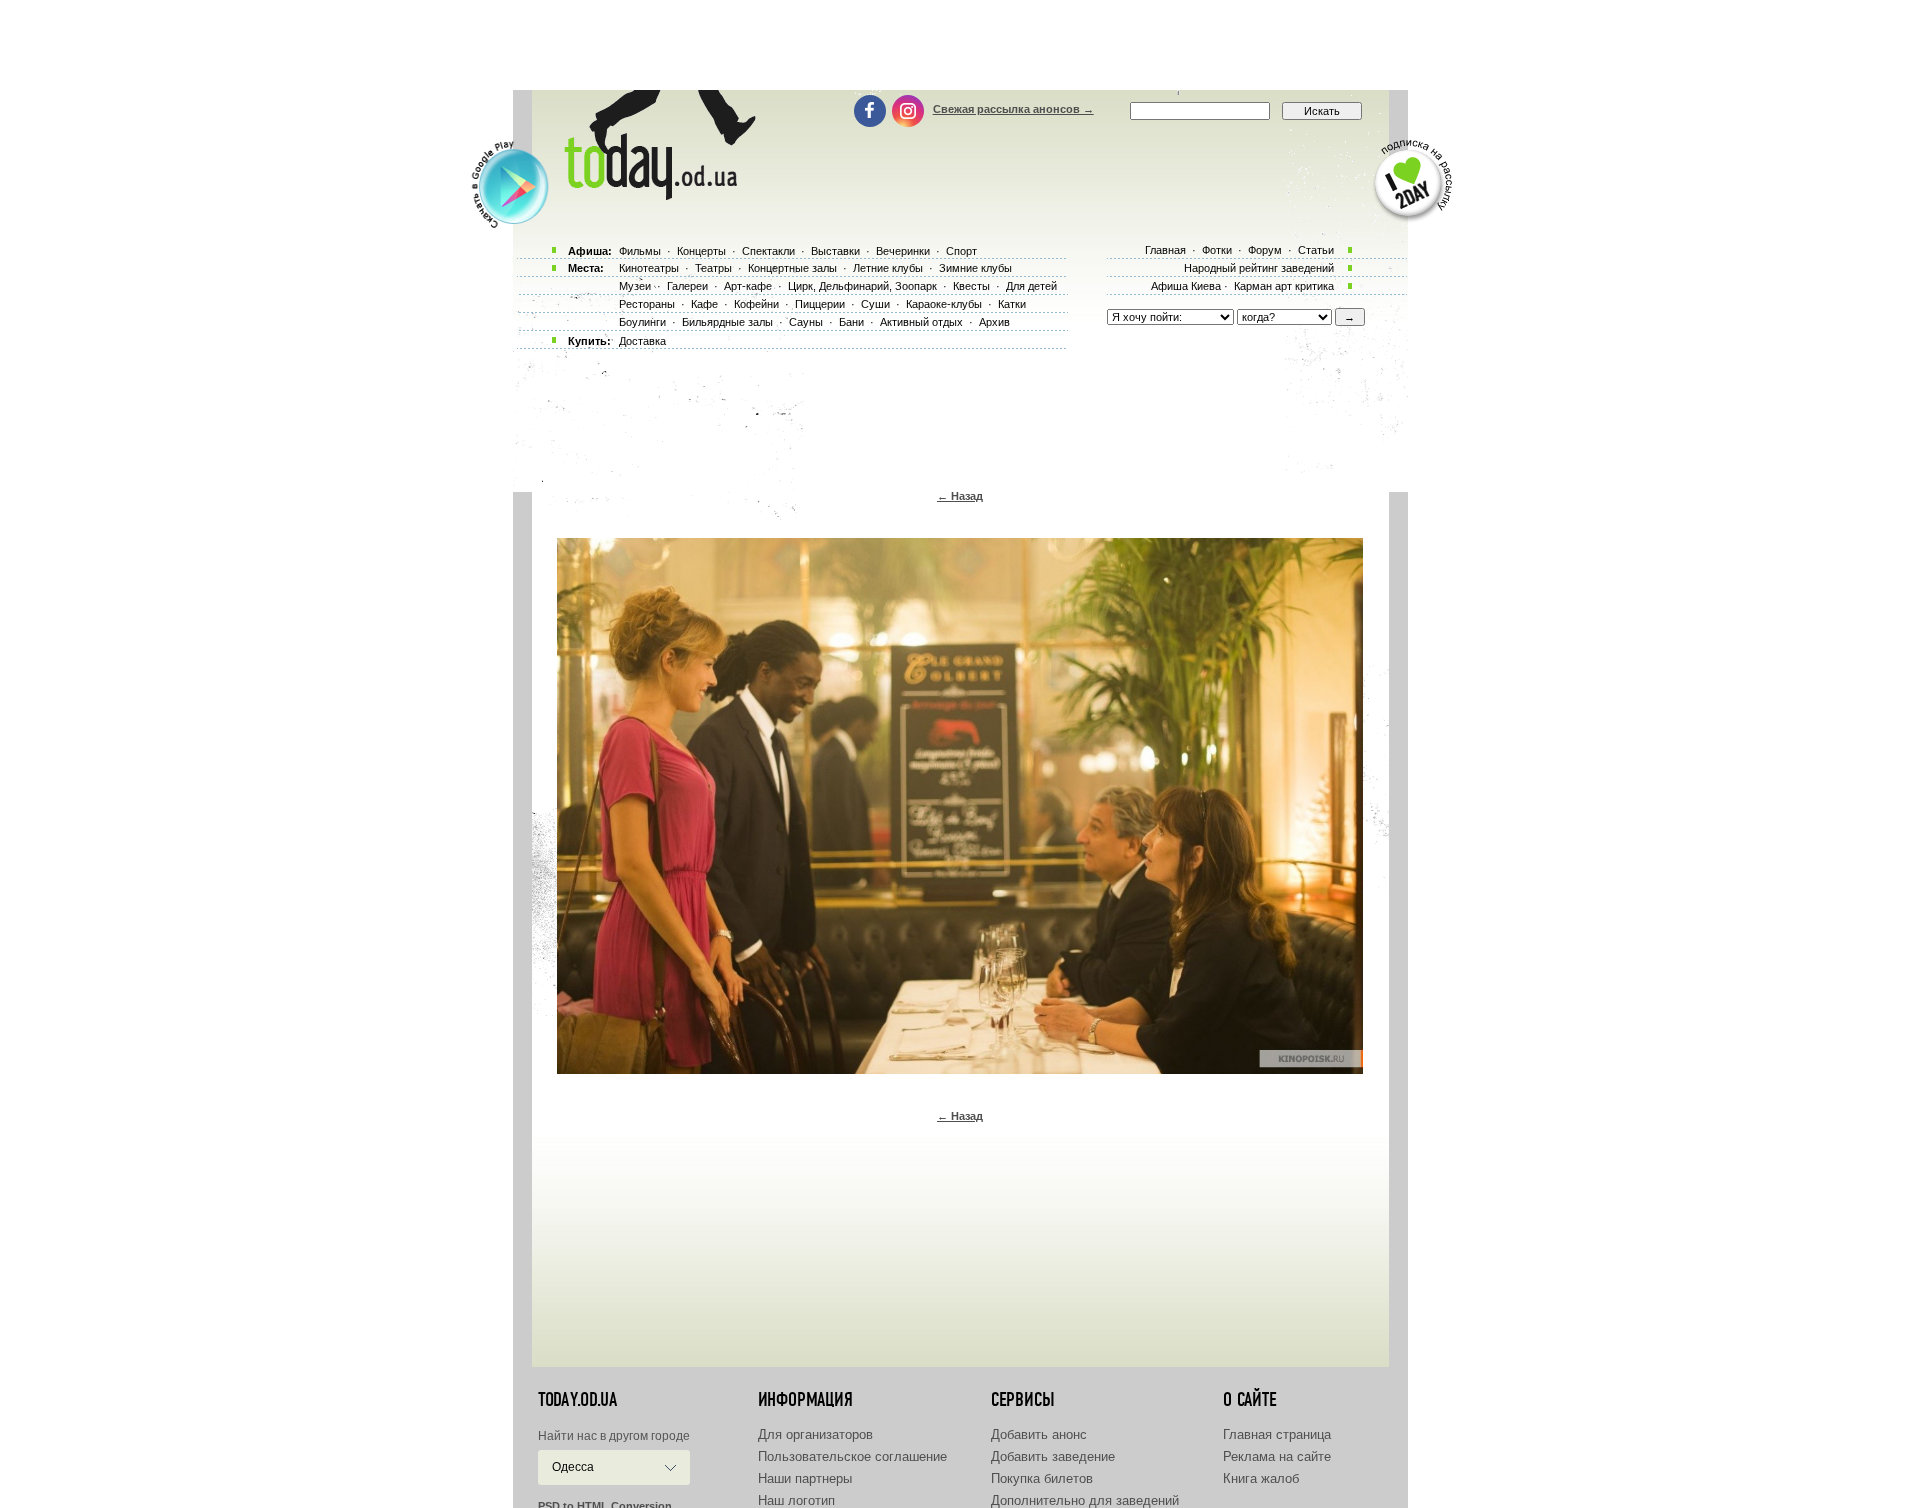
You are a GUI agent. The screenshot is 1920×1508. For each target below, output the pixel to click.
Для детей (1031, 286)
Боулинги (642, 322)
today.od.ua (577, 1400)
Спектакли (768, 251)
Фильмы (640, 251)
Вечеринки (903, 251)
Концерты (701, 251)
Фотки (1217, 250)
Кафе (704, 304)
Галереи (687, 286)
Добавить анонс (1039, 1434)
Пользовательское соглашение (852, 1456)
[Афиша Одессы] (656, 195)
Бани (851, 322)
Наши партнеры (805, 1478)
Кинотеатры (649, 268)
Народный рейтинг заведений (1259, 268)
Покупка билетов (1042, 1478)
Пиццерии (820, 304)
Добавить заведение (1053, 1456)
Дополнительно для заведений (1085, 1500)
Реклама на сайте (1277, 1456)
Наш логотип (796, 1500)
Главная (1165, 250)
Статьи (1316, 250)
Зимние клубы (975, 268)
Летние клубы (888, 268)
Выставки (835, 251)
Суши (875, 304)
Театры (713, 268)
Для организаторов (815, 1434)
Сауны (806, 322)
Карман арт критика (1284, 286)
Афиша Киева (1186, 286)
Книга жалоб (1261, 1478)
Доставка (642, 341)
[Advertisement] (960, 45)
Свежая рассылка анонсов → (1013, 109)
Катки (1012, 304)
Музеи (635, 286)
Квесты (971, 286)
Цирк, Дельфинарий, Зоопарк (862, 286)
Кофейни (756, 304)
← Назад (960, 496)
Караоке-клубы (944, 304)
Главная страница (1277, 1434)
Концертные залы (792, 268)
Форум (1265, 250)
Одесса (573, 1467)
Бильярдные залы (727, 322)
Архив (994, 322)
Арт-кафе (748, 286)
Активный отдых (921, 322)
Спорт (961, 251)
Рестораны (647, 304)
